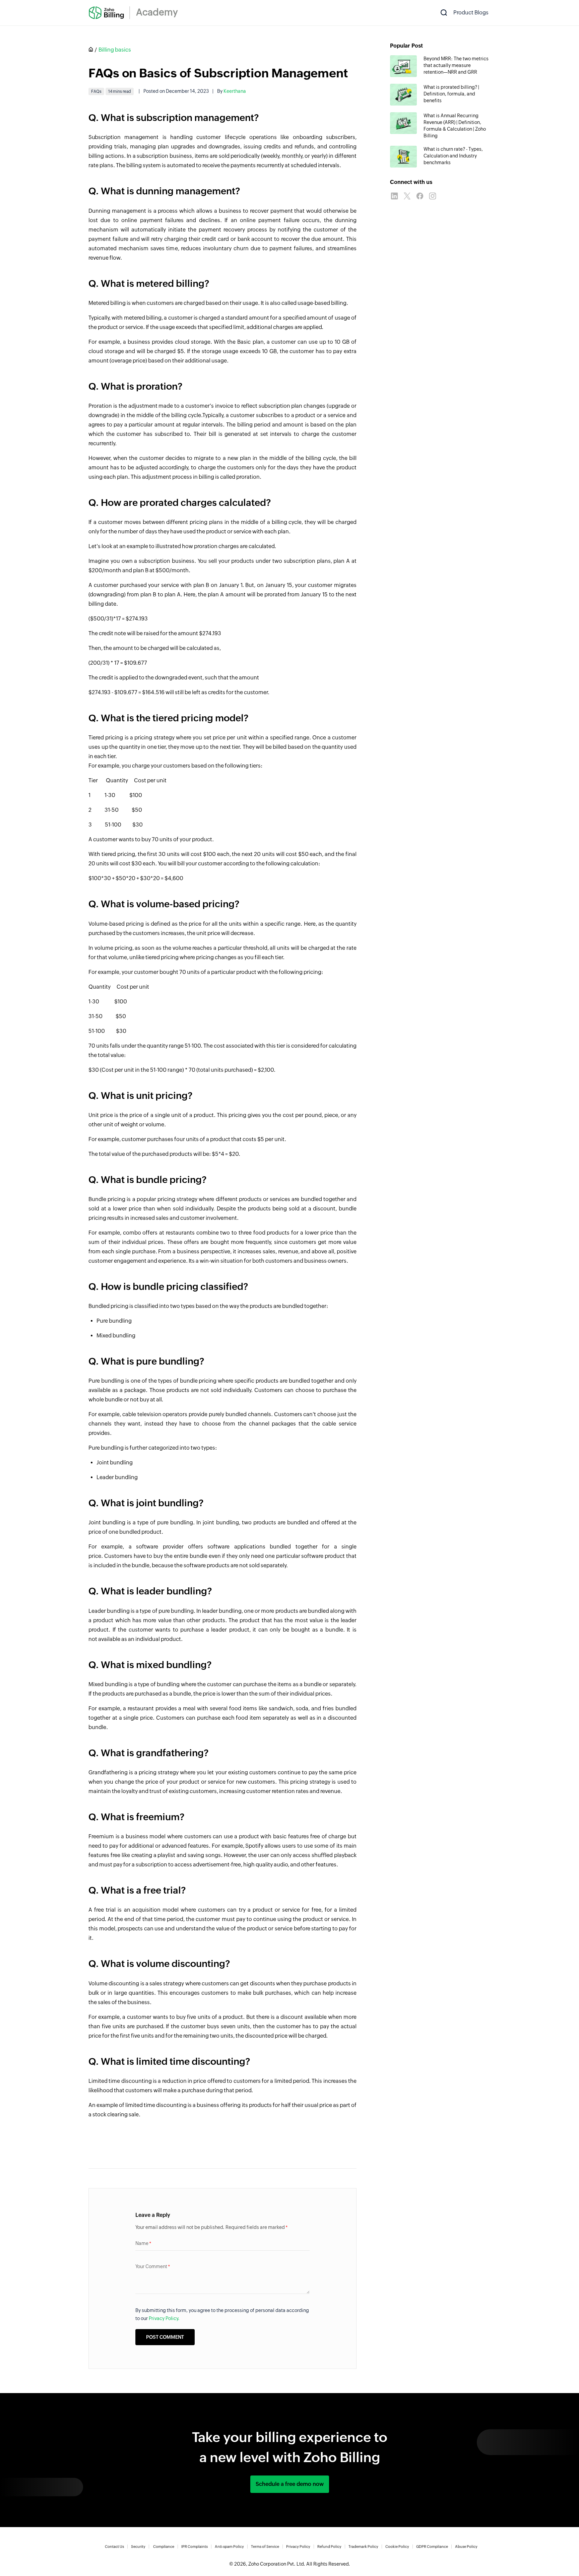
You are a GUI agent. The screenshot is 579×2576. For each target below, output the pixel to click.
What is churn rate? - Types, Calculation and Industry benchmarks (453, 156)
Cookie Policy (397, 2547)
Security (138, 2547)
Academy (157, 12)
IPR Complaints (195, 2547)
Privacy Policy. (164, 2318)
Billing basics (115, 50)
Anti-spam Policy (229, 2547)
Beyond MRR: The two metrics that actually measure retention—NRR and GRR (456, 65)
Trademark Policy (363, 2547)
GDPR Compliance (432, 2547)
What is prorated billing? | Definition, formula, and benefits (451, 94)
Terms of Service (265, 2547)
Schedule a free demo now (290, 2484)
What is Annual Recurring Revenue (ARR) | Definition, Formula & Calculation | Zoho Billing (455, 126)
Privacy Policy (298, 2547)
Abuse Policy (466, 2547)
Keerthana (235, 91)
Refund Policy (329, 2547)
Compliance (164, 2547)
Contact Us (114, 2547)
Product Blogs (471, 13)
